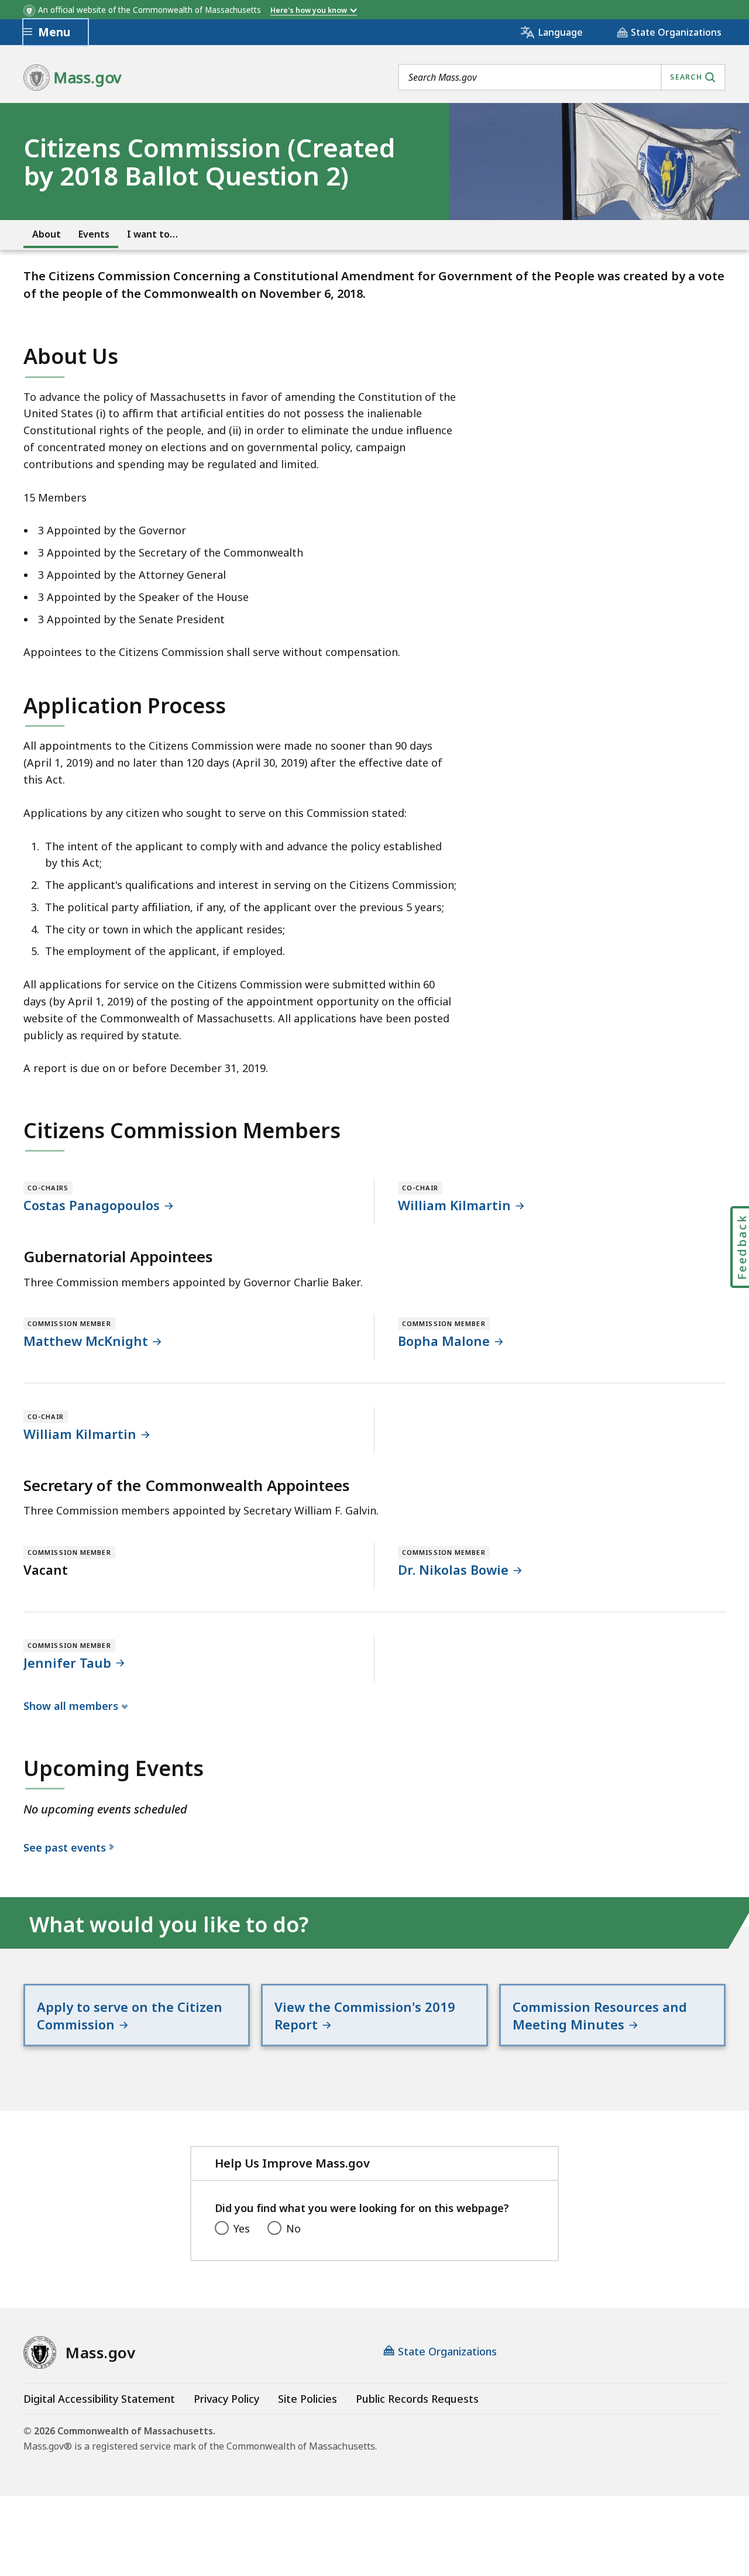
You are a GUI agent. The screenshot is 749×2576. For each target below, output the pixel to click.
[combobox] (562, 77)
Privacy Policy (226, 2399)
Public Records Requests (417, 2399)
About (47, 234)
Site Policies (307, 2399)
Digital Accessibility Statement (99, 2399)
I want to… (152, 234)
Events (94, 234)
